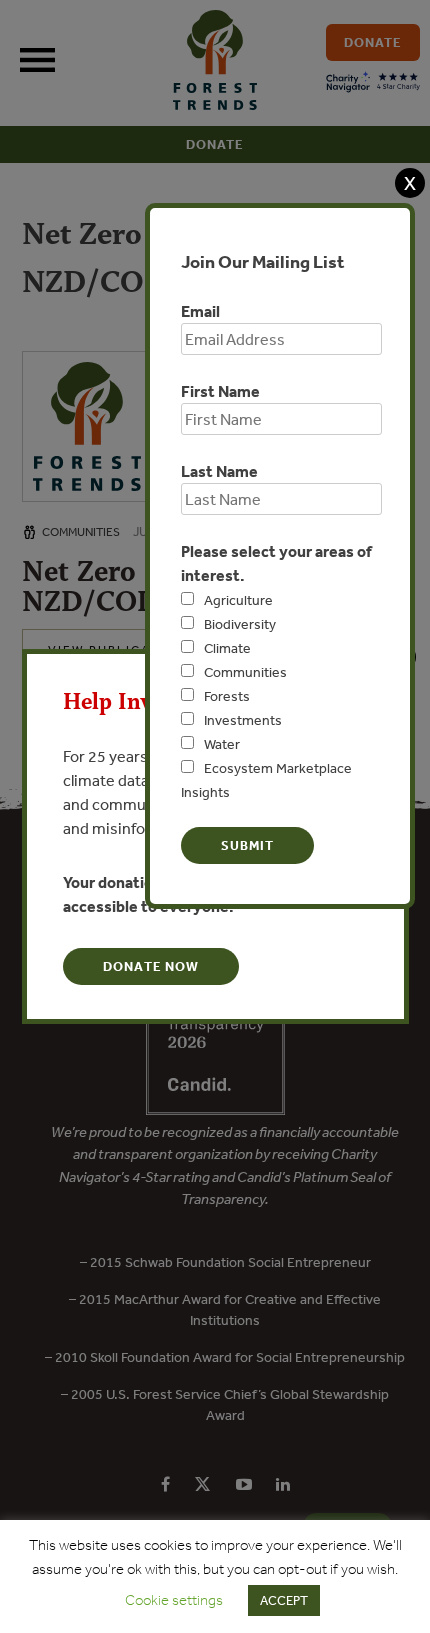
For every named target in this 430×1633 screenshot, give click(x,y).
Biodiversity (240, 624)
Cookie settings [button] (174, 1600)
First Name (220, 391)
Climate (227, 648)
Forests (227, 696)
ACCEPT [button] (284, 1600)
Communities (245, 672)
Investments (243, 720)
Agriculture (238, 600)
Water (222, 744)
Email (200, 311)
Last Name (219, 471)
